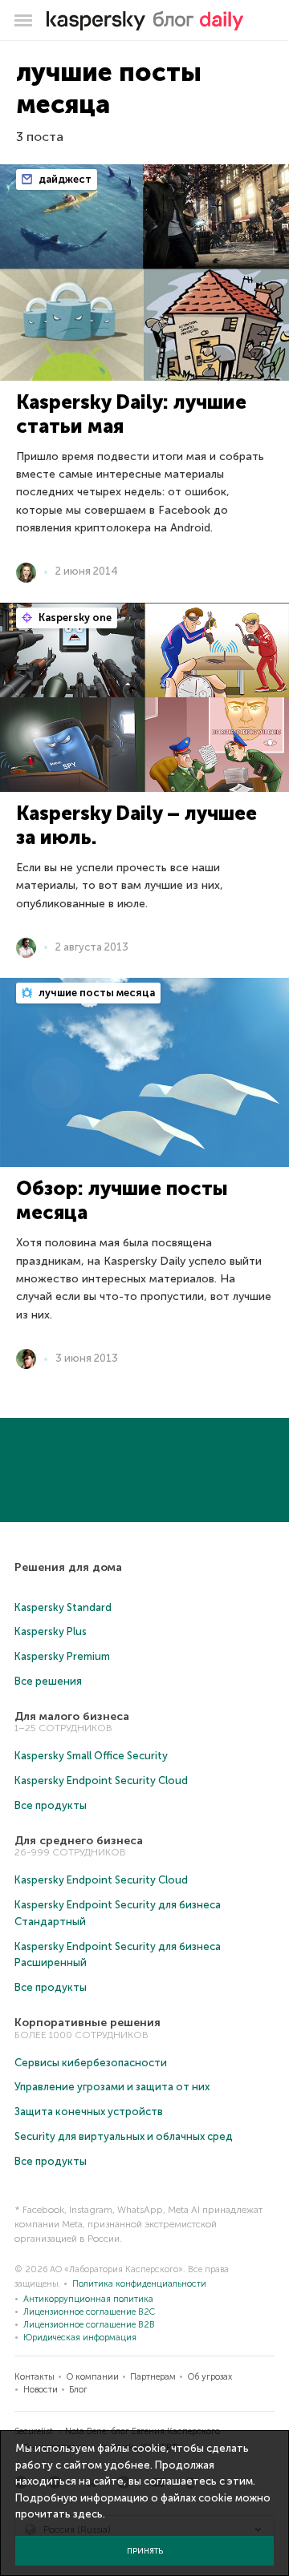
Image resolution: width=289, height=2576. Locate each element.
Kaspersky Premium (62, 1656)
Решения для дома (68, 1567)
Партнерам (153, 2377)
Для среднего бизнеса (79, 1841)
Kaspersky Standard (63, 1607)
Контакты (35, 2377)
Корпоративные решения (88, 2023)
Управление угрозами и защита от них (112, 2087)
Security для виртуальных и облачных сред (124, 2136)
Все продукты (51, 1805)
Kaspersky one (74, 618)
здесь (88, 2514)
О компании (93, 2377)
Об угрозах (210, 2377)
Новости (41, 2390)
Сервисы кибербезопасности (91, 2063)
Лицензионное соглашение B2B (89, 2325)
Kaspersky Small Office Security (91, 1756)
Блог (78, 2390)
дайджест (64, 179)
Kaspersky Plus (51, 1631)
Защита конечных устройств (89, 2112)
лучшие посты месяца (96, 993)
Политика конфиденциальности (139, 2284)
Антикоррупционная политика (88, 2299)
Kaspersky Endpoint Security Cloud (101, 1781)
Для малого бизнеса (72, 1716)
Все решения (48, 1681)
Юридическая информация (80, 2338)
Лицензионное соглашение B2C (89, 2312)
